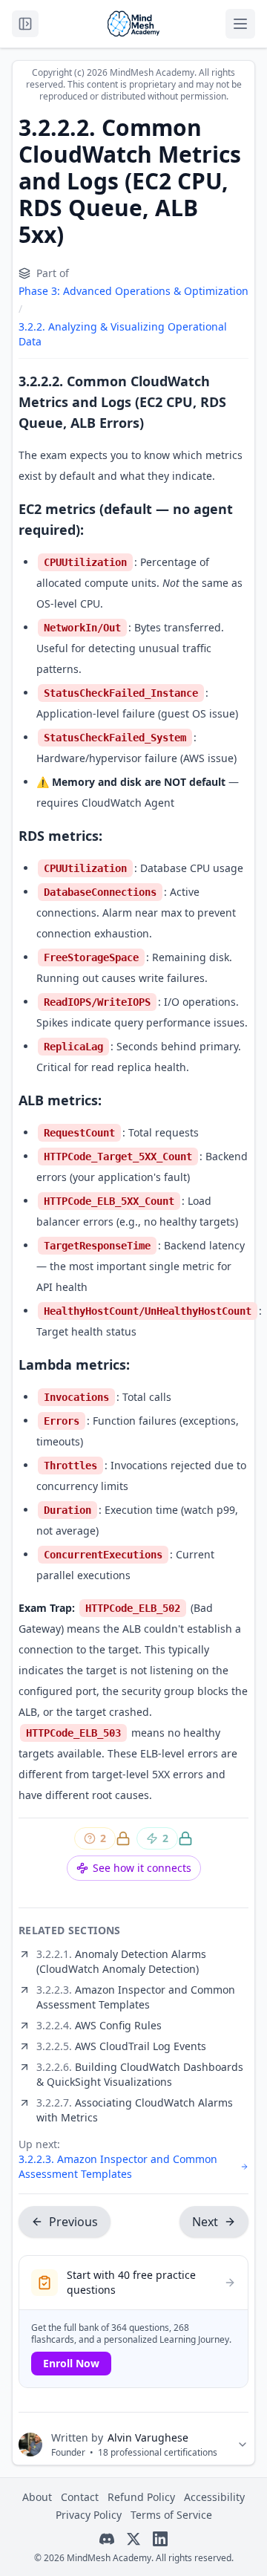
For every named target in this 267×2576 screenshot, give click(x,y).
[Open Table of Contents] (25, 24)
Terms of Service (171, 2515)
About (37, 2497)
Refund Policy (141, 2497)
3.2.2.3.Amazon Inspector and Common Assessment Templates (118, 2166)
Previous (73, 2222)
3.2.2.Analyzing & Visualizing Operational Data (123, 334)
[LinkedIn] (160, 2539)
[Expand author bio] (243, 2445)
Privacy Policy (89, 2515)
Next (205, 2222)
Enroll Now (71, 2363)
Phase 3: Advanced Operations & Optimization (133, 291)
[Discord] (107, 2539)
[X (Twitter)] (133, 2539)
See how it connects (142, 1868)
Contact (80, 2497)
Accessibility (214, 2497)
